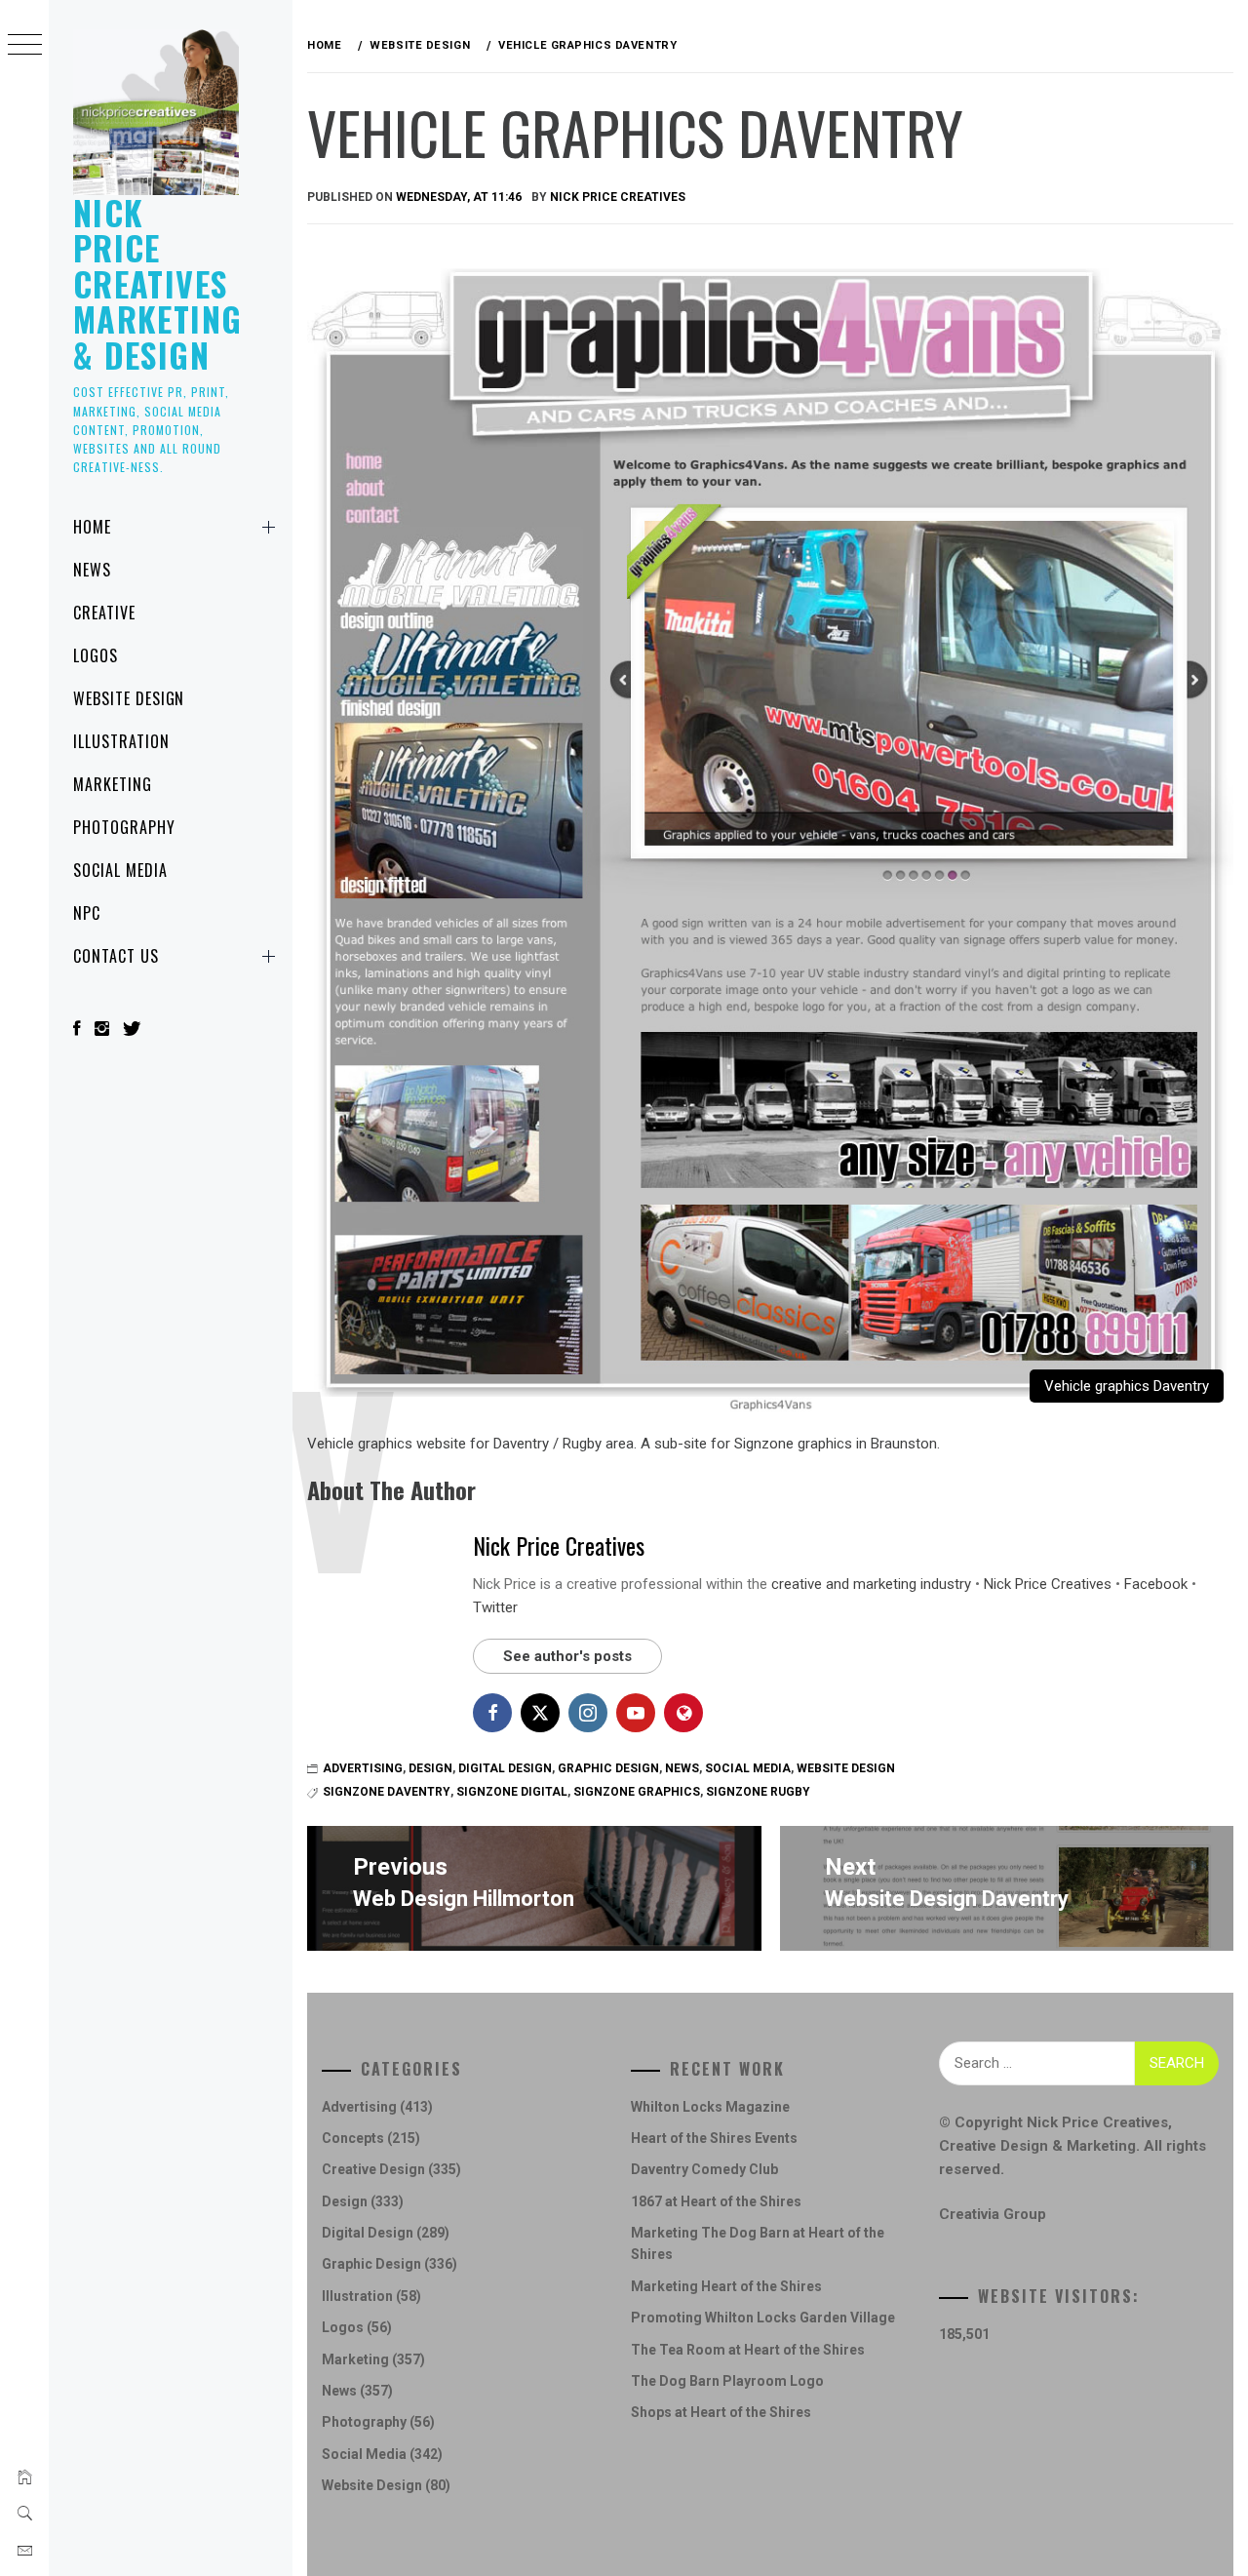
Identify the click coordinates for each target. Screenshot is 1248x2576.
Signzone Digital (512, 1792)
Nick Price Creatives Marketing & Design (157, 283)
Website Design (129, 698)
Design (430, 1768)
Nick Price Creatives (618, 197)
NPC (87, 913)
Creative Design (373, 2169)
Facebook (1156, 1584)
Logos (96, 655)
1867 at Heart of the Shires (716, 2201)
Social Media (120, 870)
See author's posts (567, 1656)
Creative (104, 613)
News (92, 570)
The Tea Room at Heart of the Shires (748, 2350)
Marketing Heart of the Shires (726, 2286)
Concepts (353, 2138)
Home (92, 527)
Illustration (121, 741)
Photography (124, 827)
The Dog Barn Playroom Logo (727, 2381)
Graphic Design (608, 1768)
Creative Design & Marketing (1037, 2146)
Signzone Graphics (637, 1792)
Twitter (495, 1607)
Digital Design (505, 1768)
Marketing (113, 784)
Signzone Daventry (387, 1792)
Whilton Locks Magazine (710, 2107)
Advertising (363, 1768)
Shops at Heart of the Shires (721, 2412)
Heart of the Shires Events (714, 2138)
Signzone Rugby (758, 1792)
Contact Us (116, 956)
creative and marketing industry (871, 1584)
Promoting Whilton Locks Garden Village (763, 2318)
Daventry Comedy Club (704, 2169)
